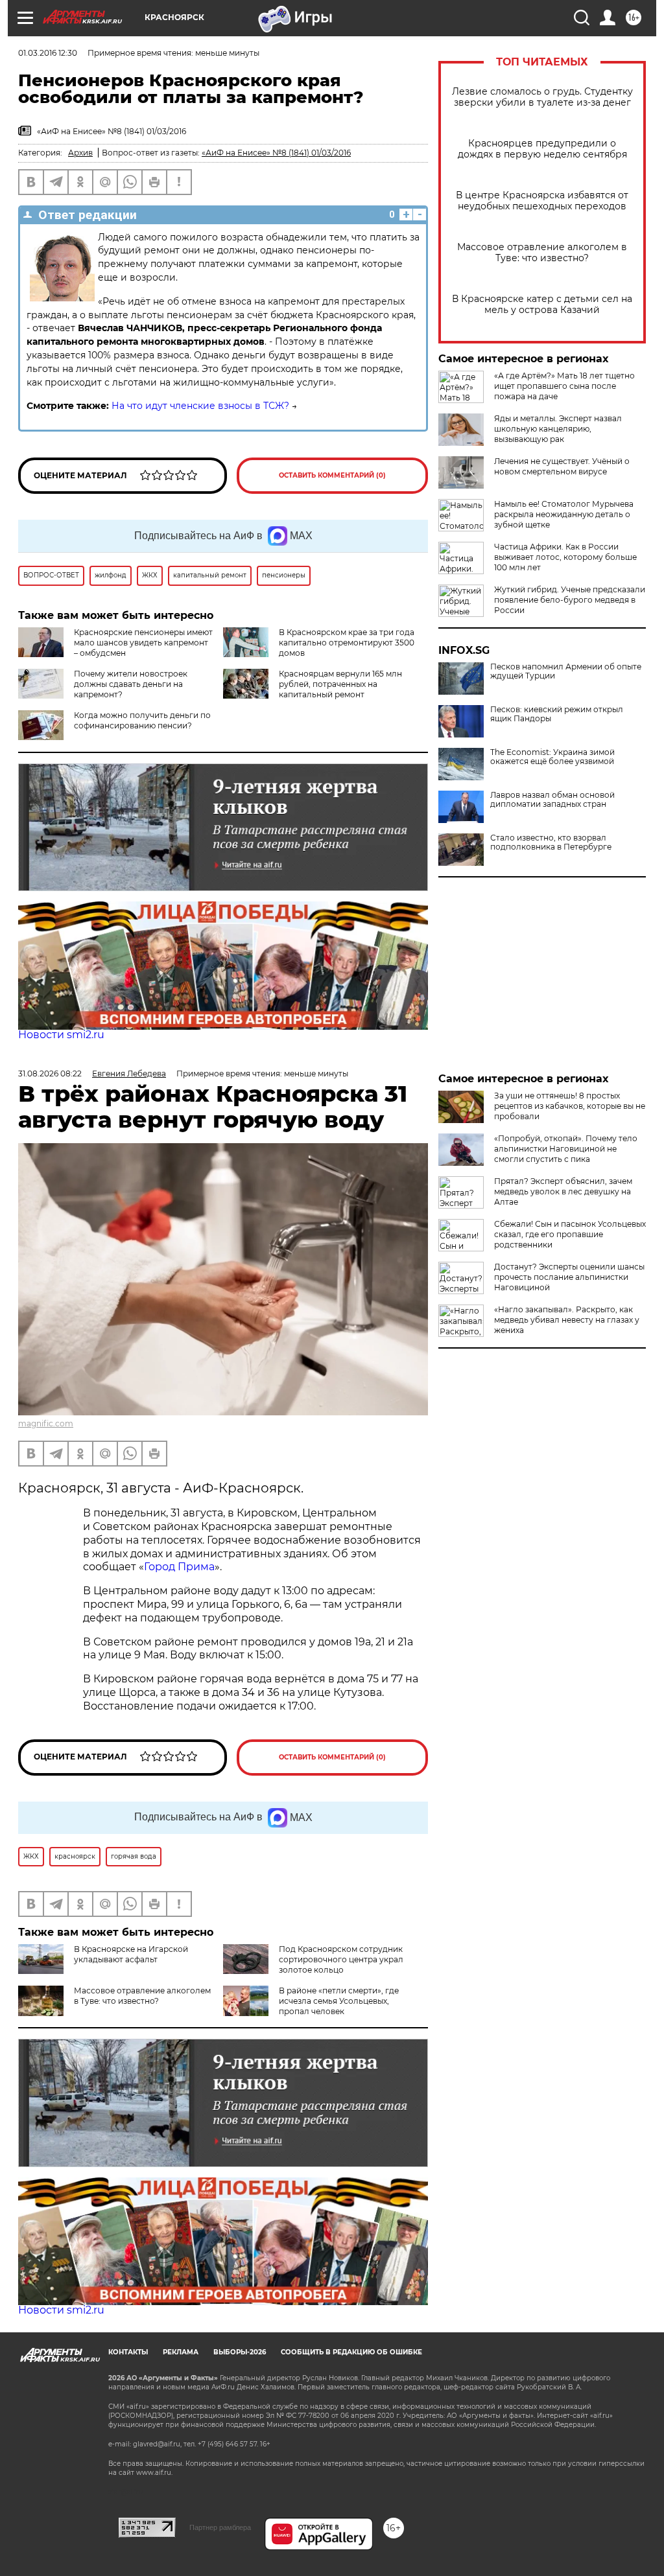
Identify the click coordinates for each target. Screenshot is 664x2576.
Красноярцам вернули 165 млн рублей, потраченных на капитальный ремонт (340, 684)
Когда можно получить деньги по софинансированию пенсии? (142, 720)
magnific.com (46, 1423)
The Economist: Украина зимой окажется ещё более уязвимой (552, 757)
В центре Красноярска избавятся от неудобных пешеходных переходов (542, 201)
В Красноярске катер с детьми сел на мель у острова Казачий (542, 305)
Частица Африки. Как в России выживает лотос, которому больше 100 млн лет (565, 557)
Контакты (128, 2352)
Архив (80, 153)
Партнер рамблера (220, 2527)
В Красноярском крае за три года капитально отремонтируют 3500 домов (347, 643)
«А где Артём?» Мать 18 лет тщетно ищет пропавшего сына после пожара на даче (564, 386)
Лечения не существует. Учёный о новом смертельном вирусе (562, 466)
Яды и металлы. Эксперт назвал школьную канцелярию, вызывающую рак (558, 429)
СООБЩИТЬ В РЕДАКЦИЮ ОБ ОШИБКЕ (351, 2352)
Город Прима (179, 1567)
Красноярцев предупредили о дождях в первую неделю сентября (542, 149)
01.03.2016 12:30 (48, 53)
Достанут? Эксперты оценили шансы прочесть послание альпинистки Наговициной (569, 1277)
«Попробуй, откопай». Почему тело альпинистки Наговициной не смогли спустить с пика (566, 1149)
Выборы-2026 (240, 2352)
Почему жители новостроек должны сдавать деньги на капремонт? (131, 684)
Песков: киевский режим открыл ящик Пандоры (557, 714)
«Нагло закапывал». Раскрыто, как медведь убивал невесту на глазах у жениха (567, 1320)
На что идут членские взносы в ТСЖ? (200, 406)
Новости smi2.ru (61, 1035)
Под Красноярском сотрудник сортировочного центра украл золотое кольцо (341, 1959)
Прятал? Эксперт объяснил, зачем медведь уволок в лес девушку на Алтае (563, 1191)
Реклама (181, 2352)
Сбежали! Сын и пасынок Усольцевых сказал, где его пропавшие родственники (570, 1234)
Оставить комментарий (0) (332, 475)
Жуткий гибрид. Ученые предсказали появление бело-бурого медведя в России (570, 600)
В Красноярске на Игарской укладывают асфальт (131, 1954)
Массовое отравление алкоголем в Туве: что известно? (542, 253)
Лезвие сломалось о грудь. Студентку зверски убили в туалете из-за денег (542, 97)
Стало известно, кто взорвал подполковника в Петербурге (551, 842)
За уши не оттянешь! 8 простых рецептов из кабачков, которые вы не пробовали (570, 1106)
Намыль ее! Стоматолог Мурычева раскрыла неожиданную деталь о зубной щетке (564, 514)
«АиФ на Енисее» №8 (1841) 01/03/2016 (276, 153)
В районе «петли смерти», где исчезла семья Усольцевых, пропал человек (339, 2001)
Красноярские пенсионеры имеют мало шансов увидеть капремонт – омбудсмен (143, 643)
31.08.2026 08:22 (50, 1073)
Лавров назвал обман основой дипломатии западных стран (552, 800)
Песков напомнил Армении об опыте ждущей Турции (566, 671)
